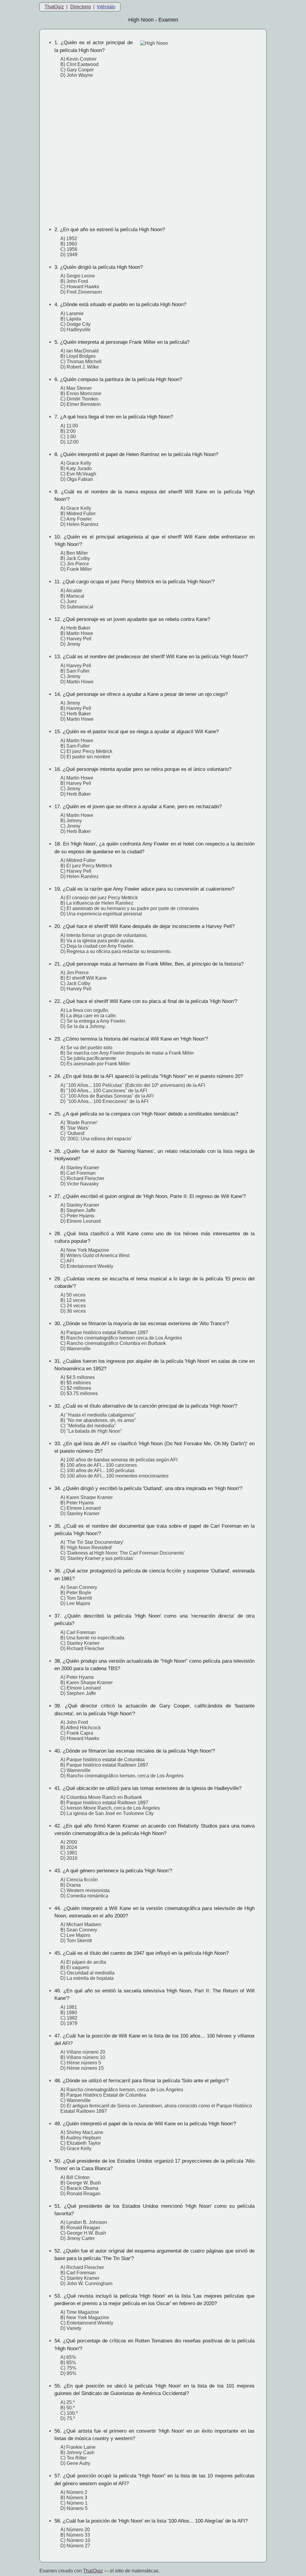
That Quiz (93, 2571)
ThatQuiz (54, 7)
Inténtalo (106, 7)
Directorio (81, 7)
